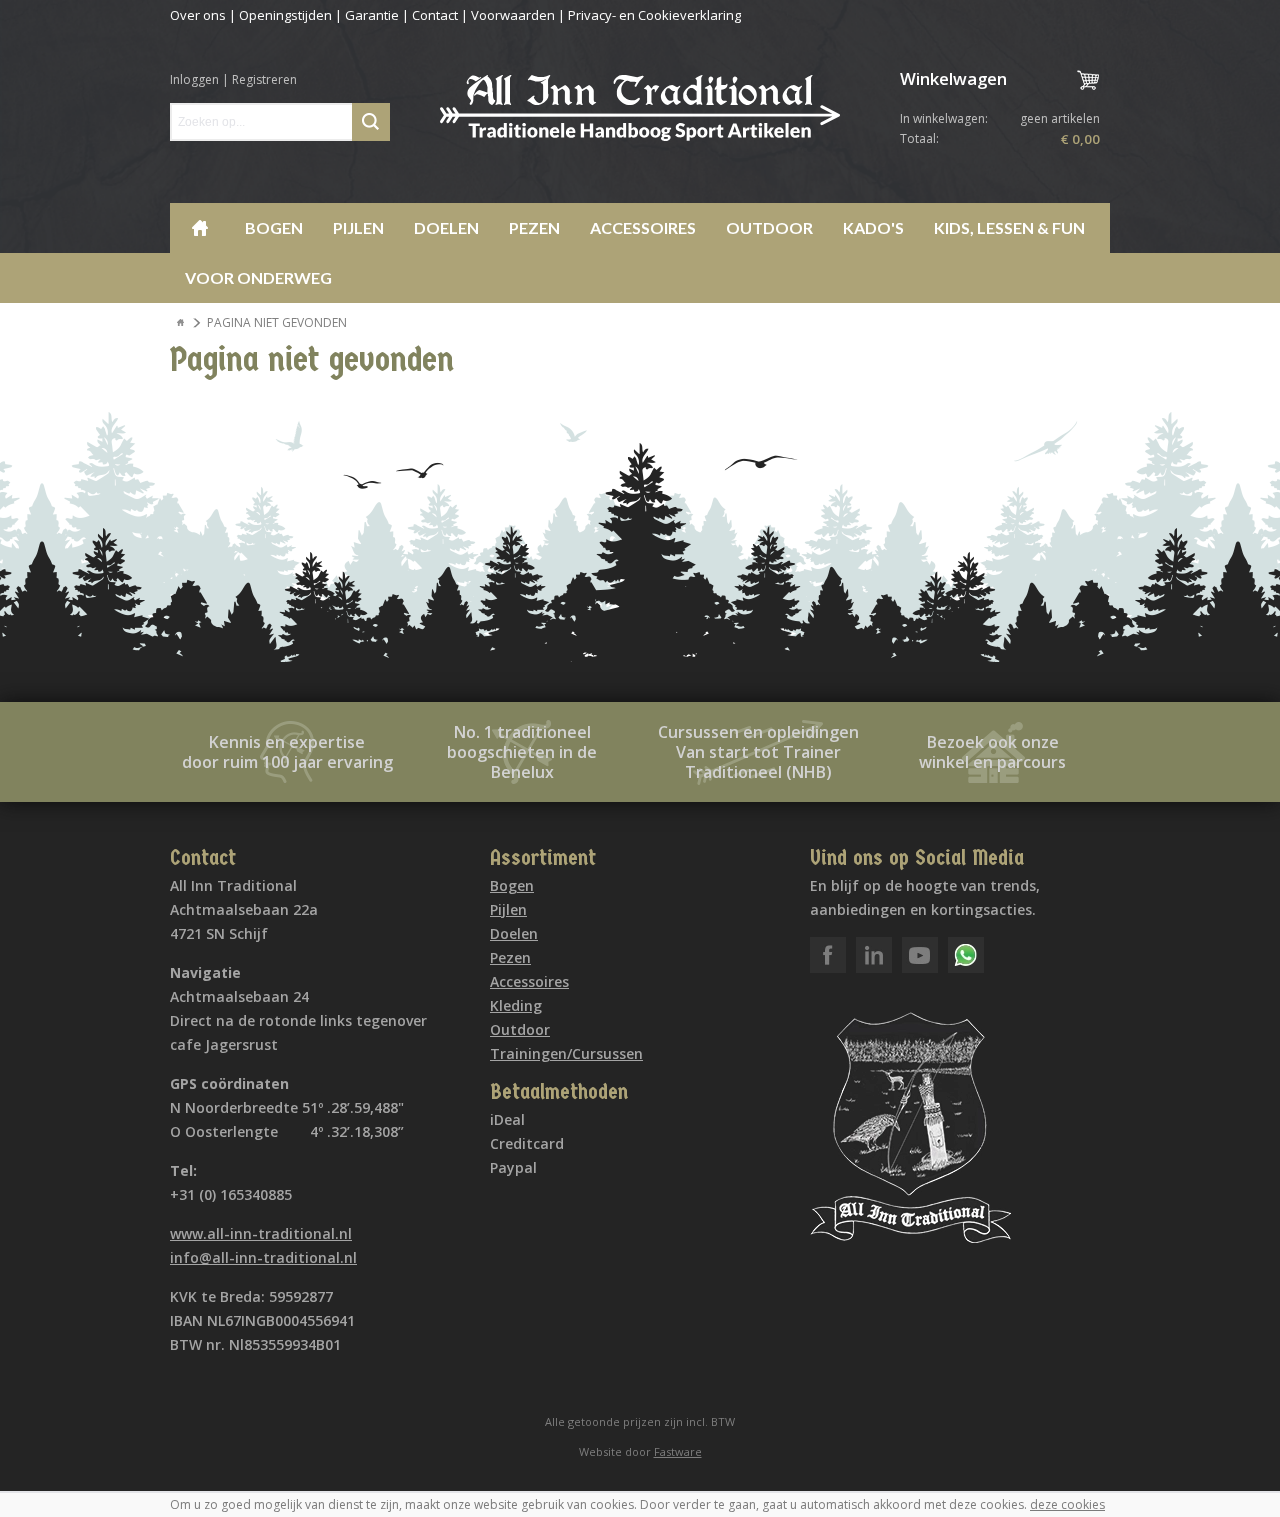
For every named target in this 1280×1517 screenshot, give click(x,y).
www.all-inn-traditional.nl (261, 1233)
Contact (435, 15)
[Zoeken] (371, 122)
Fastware (678, 1451)
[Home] (181, 323)
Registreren (264, 79)
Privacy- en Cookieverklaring (654, 15)
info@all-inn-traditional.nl (263, 1257)
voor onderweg (258, 277)
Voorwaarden (513, 15)
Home (200, 228)
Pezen (534, 227)
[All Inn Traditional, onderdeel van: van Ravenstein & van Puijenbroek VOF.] (640, 108)
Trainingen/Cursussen (566, 1053)
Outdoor (769, 227)
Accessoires (643, 227)
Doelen (446, 227)
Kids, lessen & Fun (1009, 227)
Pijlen (358, 227)
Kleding (516, 1005)
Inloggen (194, 79)
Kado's (873, 227)
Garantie (372, 15)
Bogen (274, 227)
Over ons (198, 15)
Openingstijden (285, 15)
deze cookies (1067, 1504)
